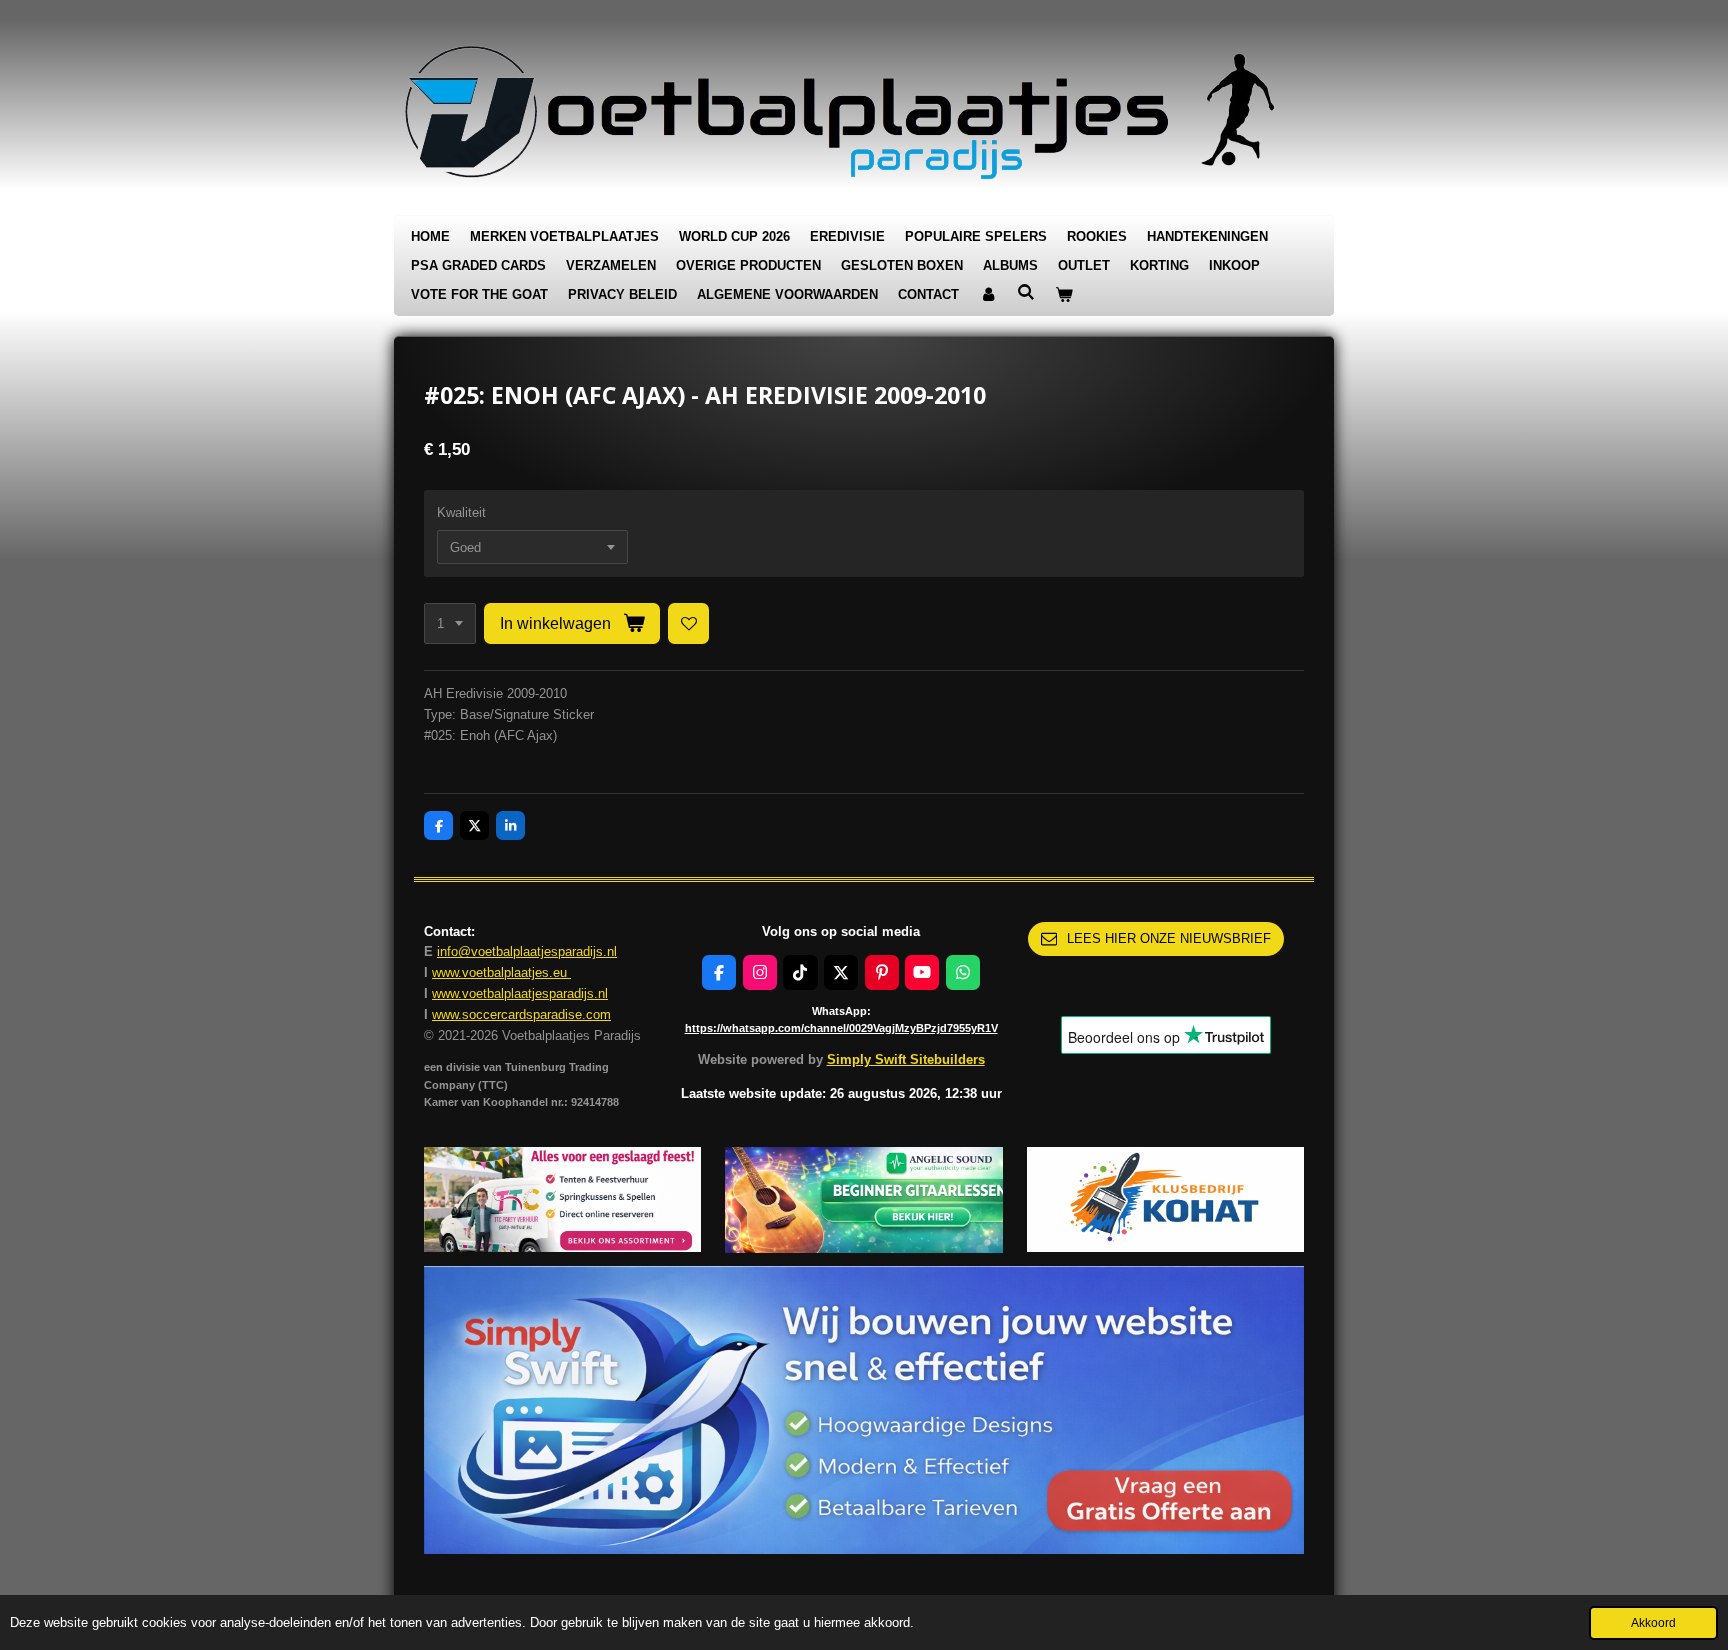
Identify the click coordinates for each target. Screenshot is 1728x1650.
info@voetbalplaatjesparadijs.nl (527, 951)
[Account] (988, 295)
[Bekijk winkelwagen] (1064, 295)
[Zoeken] (1026, 292)
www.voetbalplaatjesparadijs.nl (520, 993)
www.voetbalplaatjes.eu (501, 972)
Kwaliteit (461, 512)
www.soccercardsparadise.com (521, 1014)
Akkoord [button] (1653, 1622)
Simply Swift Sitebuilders (906, 1059)
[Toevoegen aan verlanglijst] (688, 623)
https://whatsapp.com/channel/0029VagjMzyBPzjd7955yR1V (841, 1028)
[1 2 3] (450, 623)
